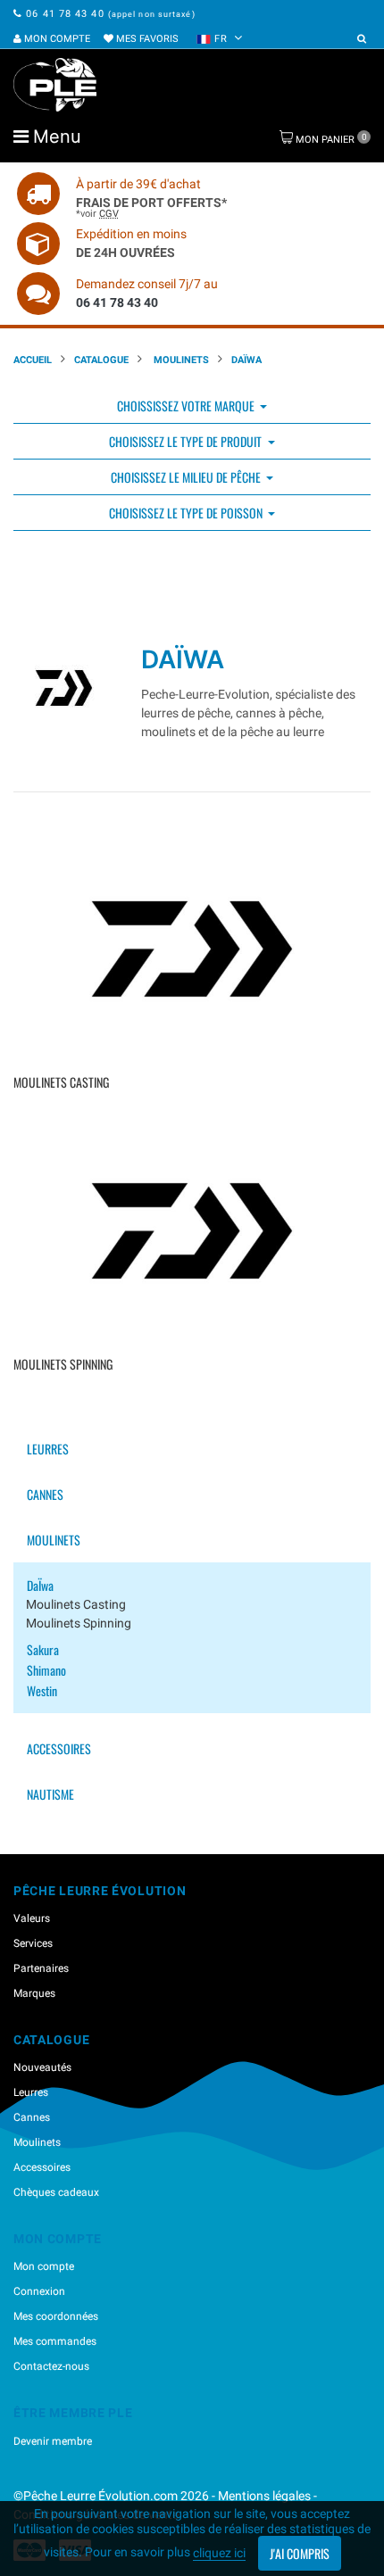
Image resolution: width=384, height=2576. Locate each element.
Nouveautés (42, 2067)
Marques (34, 1993)
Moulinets (180, 360)
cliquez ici (219, 2553)
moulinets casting (76, 1604)
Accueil (33, 360)
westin (42, 1690)
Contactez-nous (51, 2366)
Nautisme (50, 1794)
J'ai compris (300, 2553)
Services (33, 1943)
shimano (46, 1670)
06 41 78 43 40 (65, 14)
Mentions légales (264, 2496)
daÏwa (40, 1585)
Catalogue (101, 360)
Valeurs (32, 1918)
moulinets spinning (79, 1623)
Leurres (48, 1449)
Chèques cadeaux (56, 2192)
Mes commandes (55, 2341)
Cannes (45, 1494)
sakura (43, 1649)
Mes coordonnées (56, 2316)
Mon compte (56, 39)
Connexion (39, 2291)
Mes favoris (146, 39)
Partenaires (41, 1968)
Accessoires (59, 1748)
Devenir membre (53, 2441)
